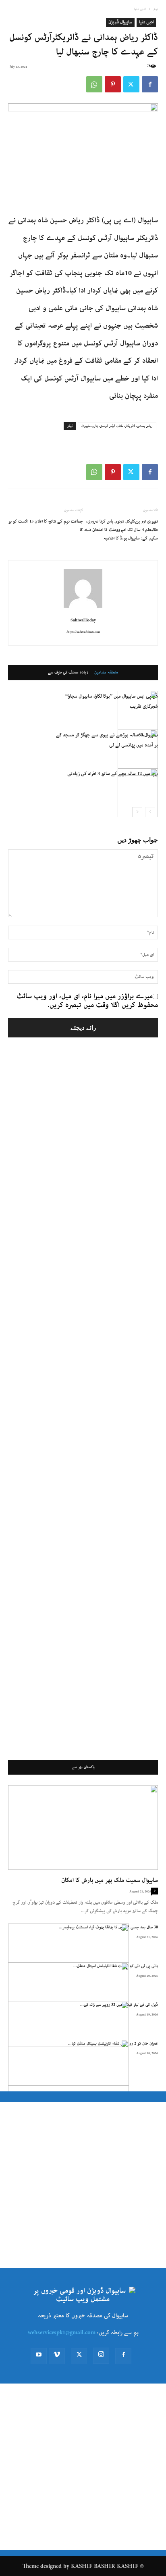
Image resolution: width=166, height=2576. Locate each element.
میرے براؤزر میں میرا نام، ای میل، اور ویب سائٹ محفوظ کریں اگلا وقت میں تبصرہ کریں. (87, 1001)
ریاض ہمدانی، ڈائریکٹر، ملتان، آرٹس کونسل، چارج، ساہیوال (117, 426)
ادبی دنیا (140, 9)
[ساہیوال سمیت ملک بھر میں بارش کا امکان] (83, 1827)
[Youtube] (39, 2356)
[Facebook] (150, 84)
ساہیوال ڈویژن (120, 22)
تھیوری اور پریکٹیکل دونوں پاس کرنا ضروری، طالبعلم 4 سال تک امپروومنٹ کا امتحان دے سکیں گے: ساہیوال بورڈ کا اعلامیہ (121, 530)
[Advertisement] (83, 1401)
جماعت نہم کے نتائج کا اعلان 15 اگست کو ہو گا (46, 526)
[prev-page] (150, 812)
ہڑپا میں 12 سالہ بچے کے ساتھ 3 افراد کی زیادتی (113, 774)
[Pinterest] (113, 84)
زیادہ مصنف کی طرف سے (68, 673)
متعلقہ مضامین (106, 673)
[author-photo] (83, 608)
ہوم (156, 9)
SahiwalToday (83, 620)
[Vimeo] (57, 2356)
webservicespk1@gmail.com (62, 2333)
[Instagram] (101, 2356)
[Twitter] (131, 84)
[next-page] (137, 812)
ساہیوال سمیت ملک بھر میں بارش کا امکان (110, 1880)
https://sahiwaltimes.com (83, 632)
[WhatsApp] (94, 84)
